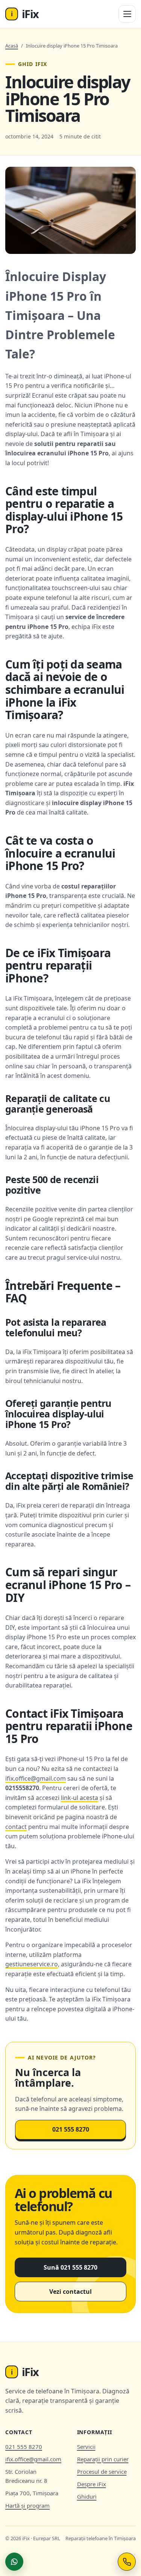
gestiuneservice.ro (32, 1964)
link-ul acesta (80, 1798)
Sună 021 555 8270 (70, 2267)
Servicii (86, 2447)
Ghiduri (87, 2496)
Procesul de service (102, 2471)
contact (16, 1827)
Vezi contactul (70, 2292)
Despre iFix (92, 2484)
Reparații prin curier (103, 2459)
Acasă (12, 46)
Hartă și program (27, 2505)
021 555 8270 (71, 2129)
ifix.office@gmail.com (36, 1778)
